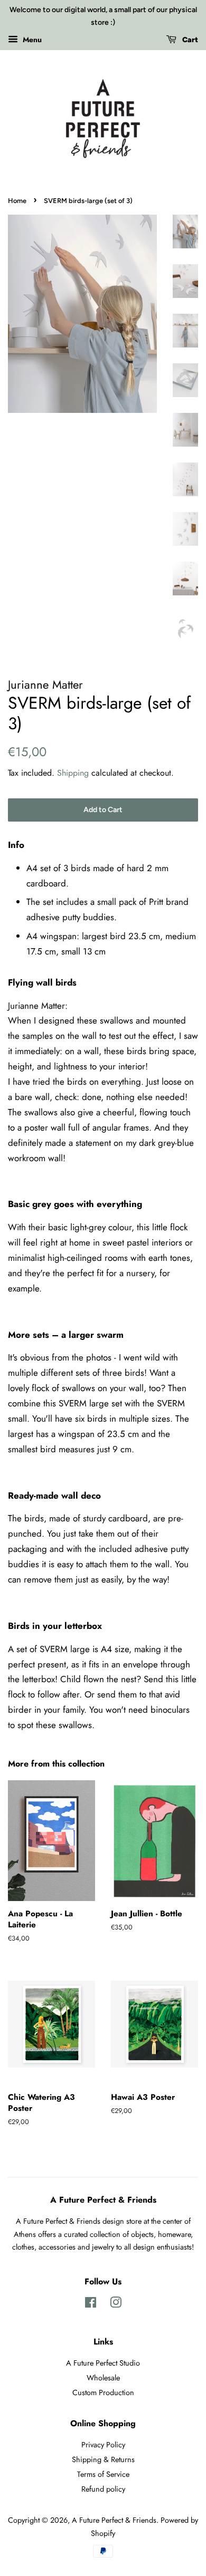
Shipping (73, 773)
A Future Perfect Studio (103, 2363)
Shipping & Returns (103, 2459)
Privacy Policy (103, 2445)
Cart (189, 40)
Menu (31, 39)
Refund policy (103, 2489)
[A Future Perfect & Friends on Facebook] (91, 2304)
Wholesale (103, 2378)
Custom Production (103, 2392)
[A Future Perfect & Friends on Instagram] (116, 2304)
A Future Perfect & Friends (114, 2520)
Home (17, 201)
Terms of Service (103, 2474)
